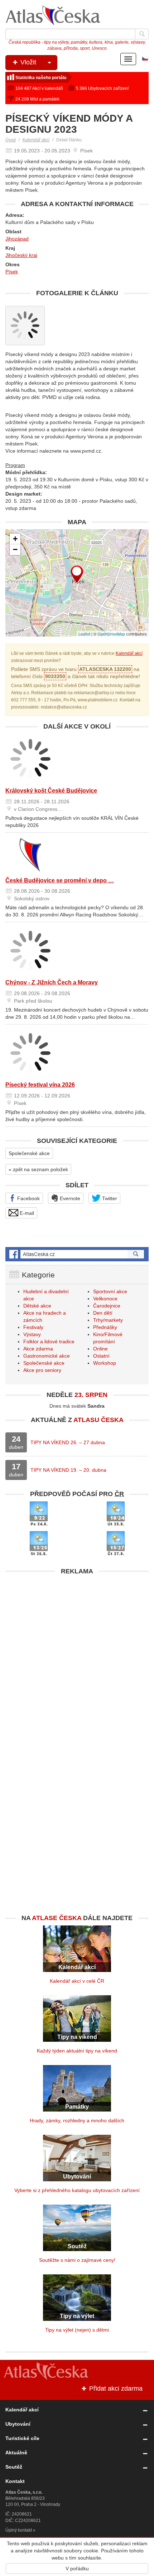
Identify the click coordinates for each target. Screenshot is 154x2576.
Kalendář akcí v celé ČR (77, 1981)
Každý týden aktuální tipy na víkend (77, 2051)
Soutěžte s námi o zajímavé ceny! (77, 2260)
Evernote (69, 1198)
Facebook (28, 1198)
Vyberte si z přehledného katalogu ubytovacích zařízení (77, 2190)
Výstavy (32, 1334)
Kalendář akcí (36, 140)
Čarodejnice (107, 1306)
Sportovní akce (110, 1291)
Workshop (105, 1363)
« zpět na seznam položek (38, 1169)
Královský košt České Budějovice (51, 791)
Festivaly (33, 1327)
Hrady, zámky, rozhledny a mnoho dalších (77, 2120)
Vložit (27, 62)
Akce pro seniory (42, 1370)
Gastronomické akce (47, 1356)
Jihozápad (17, 239)
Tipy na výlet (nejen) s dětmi (77, 2330)
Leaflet (84, 634)
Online (100, 1349)
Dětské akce (37, 1306)
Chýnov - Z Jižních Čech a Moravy (52, 982)
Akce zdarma (38, 1349)
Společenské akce (29, 1153)
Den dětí (103, 1313)
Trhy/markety (108, 1320)
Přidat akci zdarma (115, 2388)
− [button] (15, 549)
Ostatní (101, 1356)
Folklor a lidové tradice (49, 1341)
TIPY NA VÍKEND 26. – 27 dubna (68, 1442)
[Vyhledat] (142, 34)
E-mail (26, 1213)
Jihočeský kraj (21, 255)
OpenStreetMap (111, 634)
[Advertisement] (77, 1655)
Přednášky (105, 1327)
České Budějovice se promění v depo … (60, 880)
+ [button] (15, 539)
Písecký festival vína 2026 (40, 1085)
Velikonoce (105, 1299)
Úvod (11, 140)
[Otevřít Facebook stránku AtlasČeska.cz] (77, 1254)
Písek (12, 272)
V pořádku (77, 2568)
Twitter (109, 1198)
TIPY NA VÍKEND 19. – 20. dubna (68, 1470)
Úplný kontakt (19, 2530)
